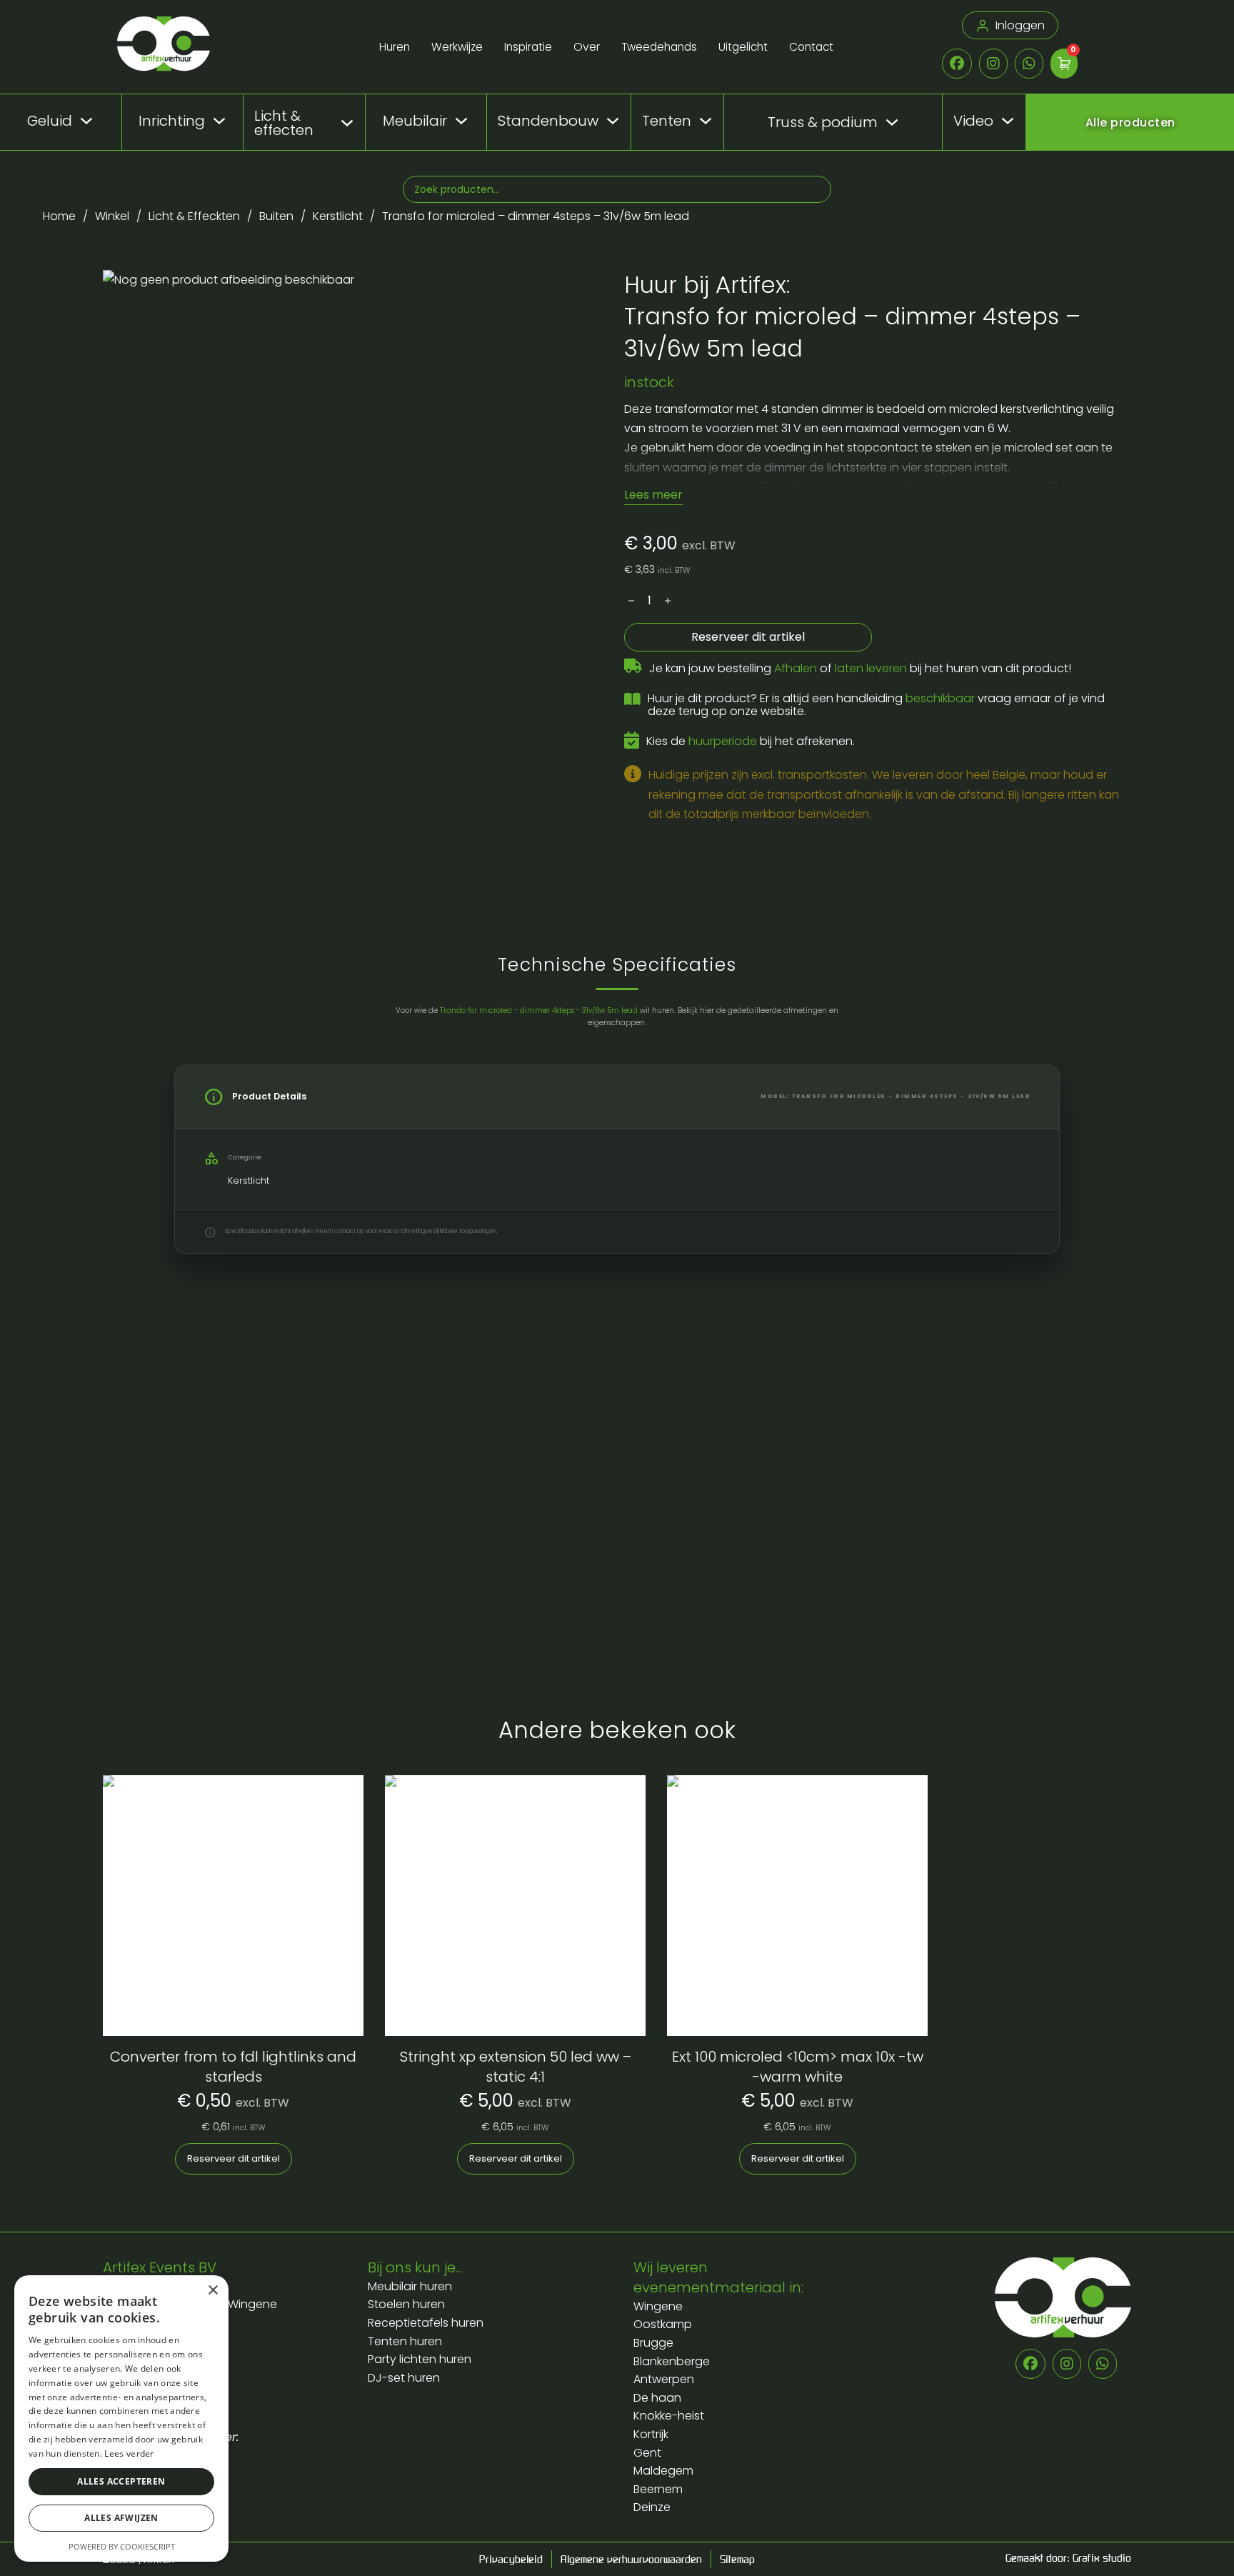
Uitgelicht (743, 47)
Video (973, 121)
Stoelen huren (406, 2304)
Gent (647, 2453)
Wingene (658, 2306)
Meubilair (415, 121)
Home (59, 216)
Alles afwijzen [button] (121, 2518)
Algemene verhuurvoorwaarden (631, 2559)
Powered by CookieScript (122, 2546)
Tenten (667, 121)
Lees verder (129, 2453)
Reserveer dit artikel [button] (234, 2158)
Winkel (112, 216)
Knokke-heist (669, 2416)
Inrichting (172, 121)
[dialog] (121, 2418)
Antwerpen (664, 2379)
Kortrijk (651, 2434)
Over (587, 47)
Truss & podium (823, 123)
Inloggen (1020, 25)
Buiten (276, 216)
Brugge (653, 2343)
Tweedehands (659, 47)
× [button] (212, 2291)
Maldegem (663, 2471)
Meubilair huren (411, 2286)
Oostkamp (663, 2324)
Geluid (50, 121)
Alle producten (1130, 123)
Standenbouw (548, 121)
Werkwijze (457, 47)
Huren (395, 47)
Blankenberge (672, 2361)
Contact (811, 47)
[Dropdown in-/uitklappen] (86, 121)
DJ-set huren (404, 2378)
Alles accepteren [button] (121, 2481)
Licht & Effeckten (194, 216)
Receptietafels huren (426, 2323)
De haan (657, 2398)
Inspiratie (528, 47)
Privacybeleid (511, 2559)
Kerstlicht (338, 216)
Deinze (652, 2507)
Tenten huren (405, 2341)
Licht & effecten (284, 123)
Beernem (658, 2489)
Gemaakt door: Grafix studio (1068, 2557)
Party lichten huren (420, 2359)
